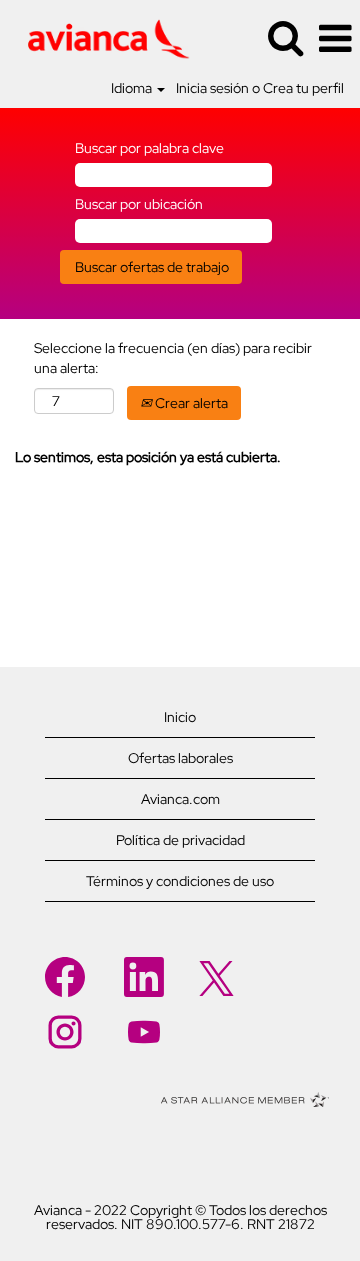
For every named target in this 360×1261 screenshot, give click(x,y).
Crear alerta (190, 403)
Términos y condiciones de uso (180, 881)
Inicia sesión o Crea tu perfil (260, 88)
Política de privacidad (180, 840)
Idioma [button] (133, 88)
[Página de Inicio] (101, 37)
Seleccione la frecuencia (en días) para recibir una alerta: (173, 358)
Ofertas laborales (180, 758)
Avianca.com (180, 799)
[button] (335, 38)
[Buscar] (285, 37)
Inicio (180, 717)
